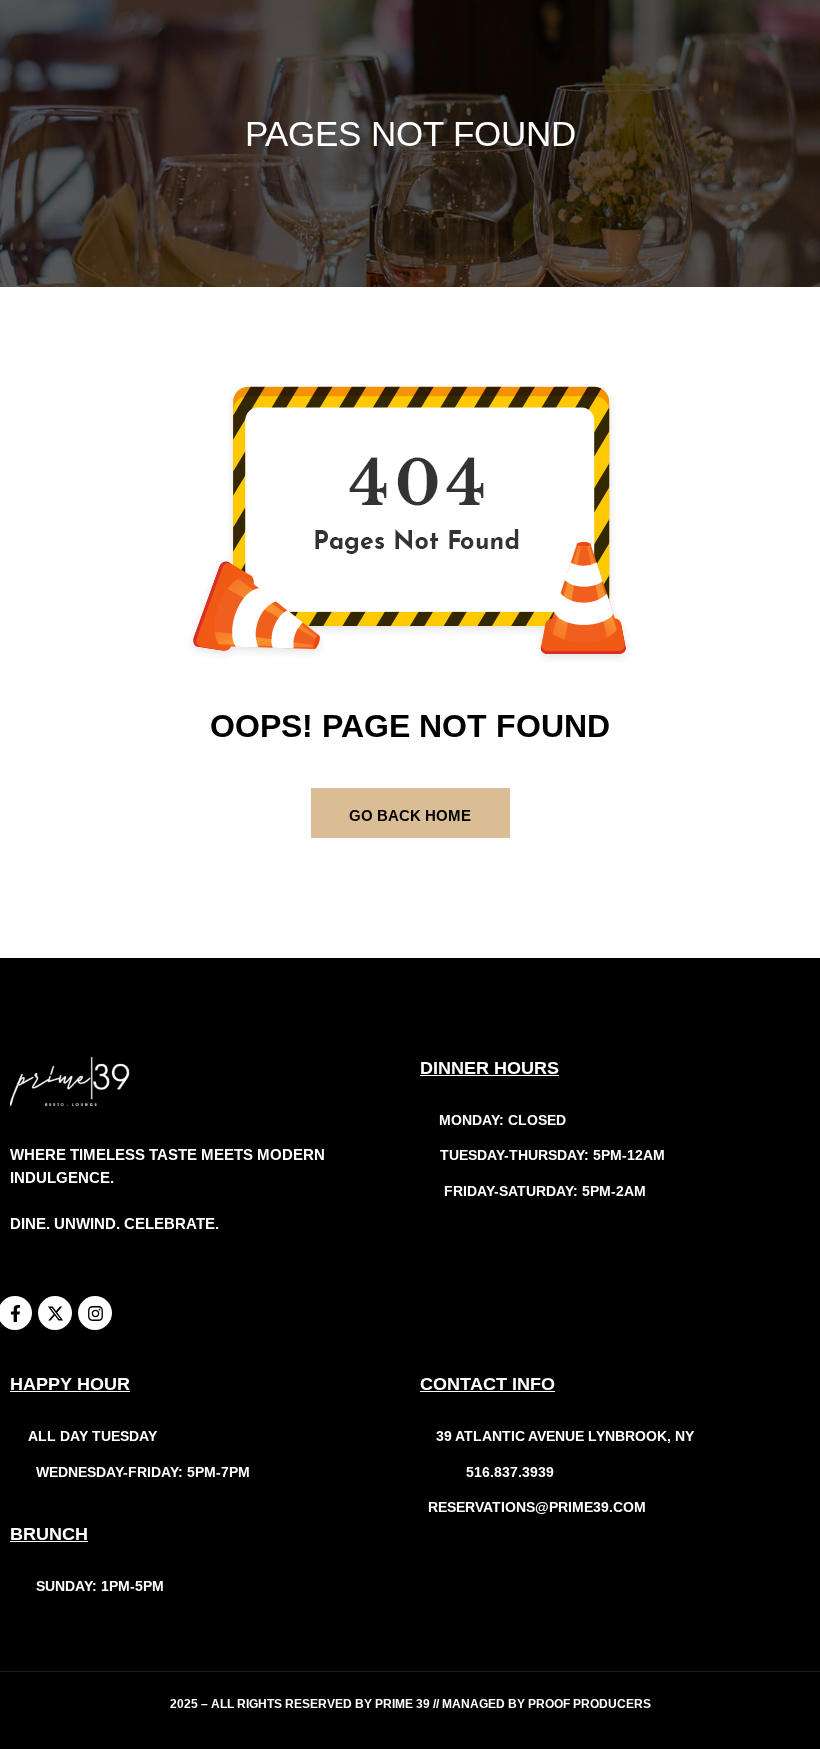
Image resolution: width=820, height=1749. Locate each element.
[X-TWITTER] (55, 1313)
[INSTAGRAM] (95, 1313)
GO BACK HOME (410, 815)
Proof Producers (589, 1704)
